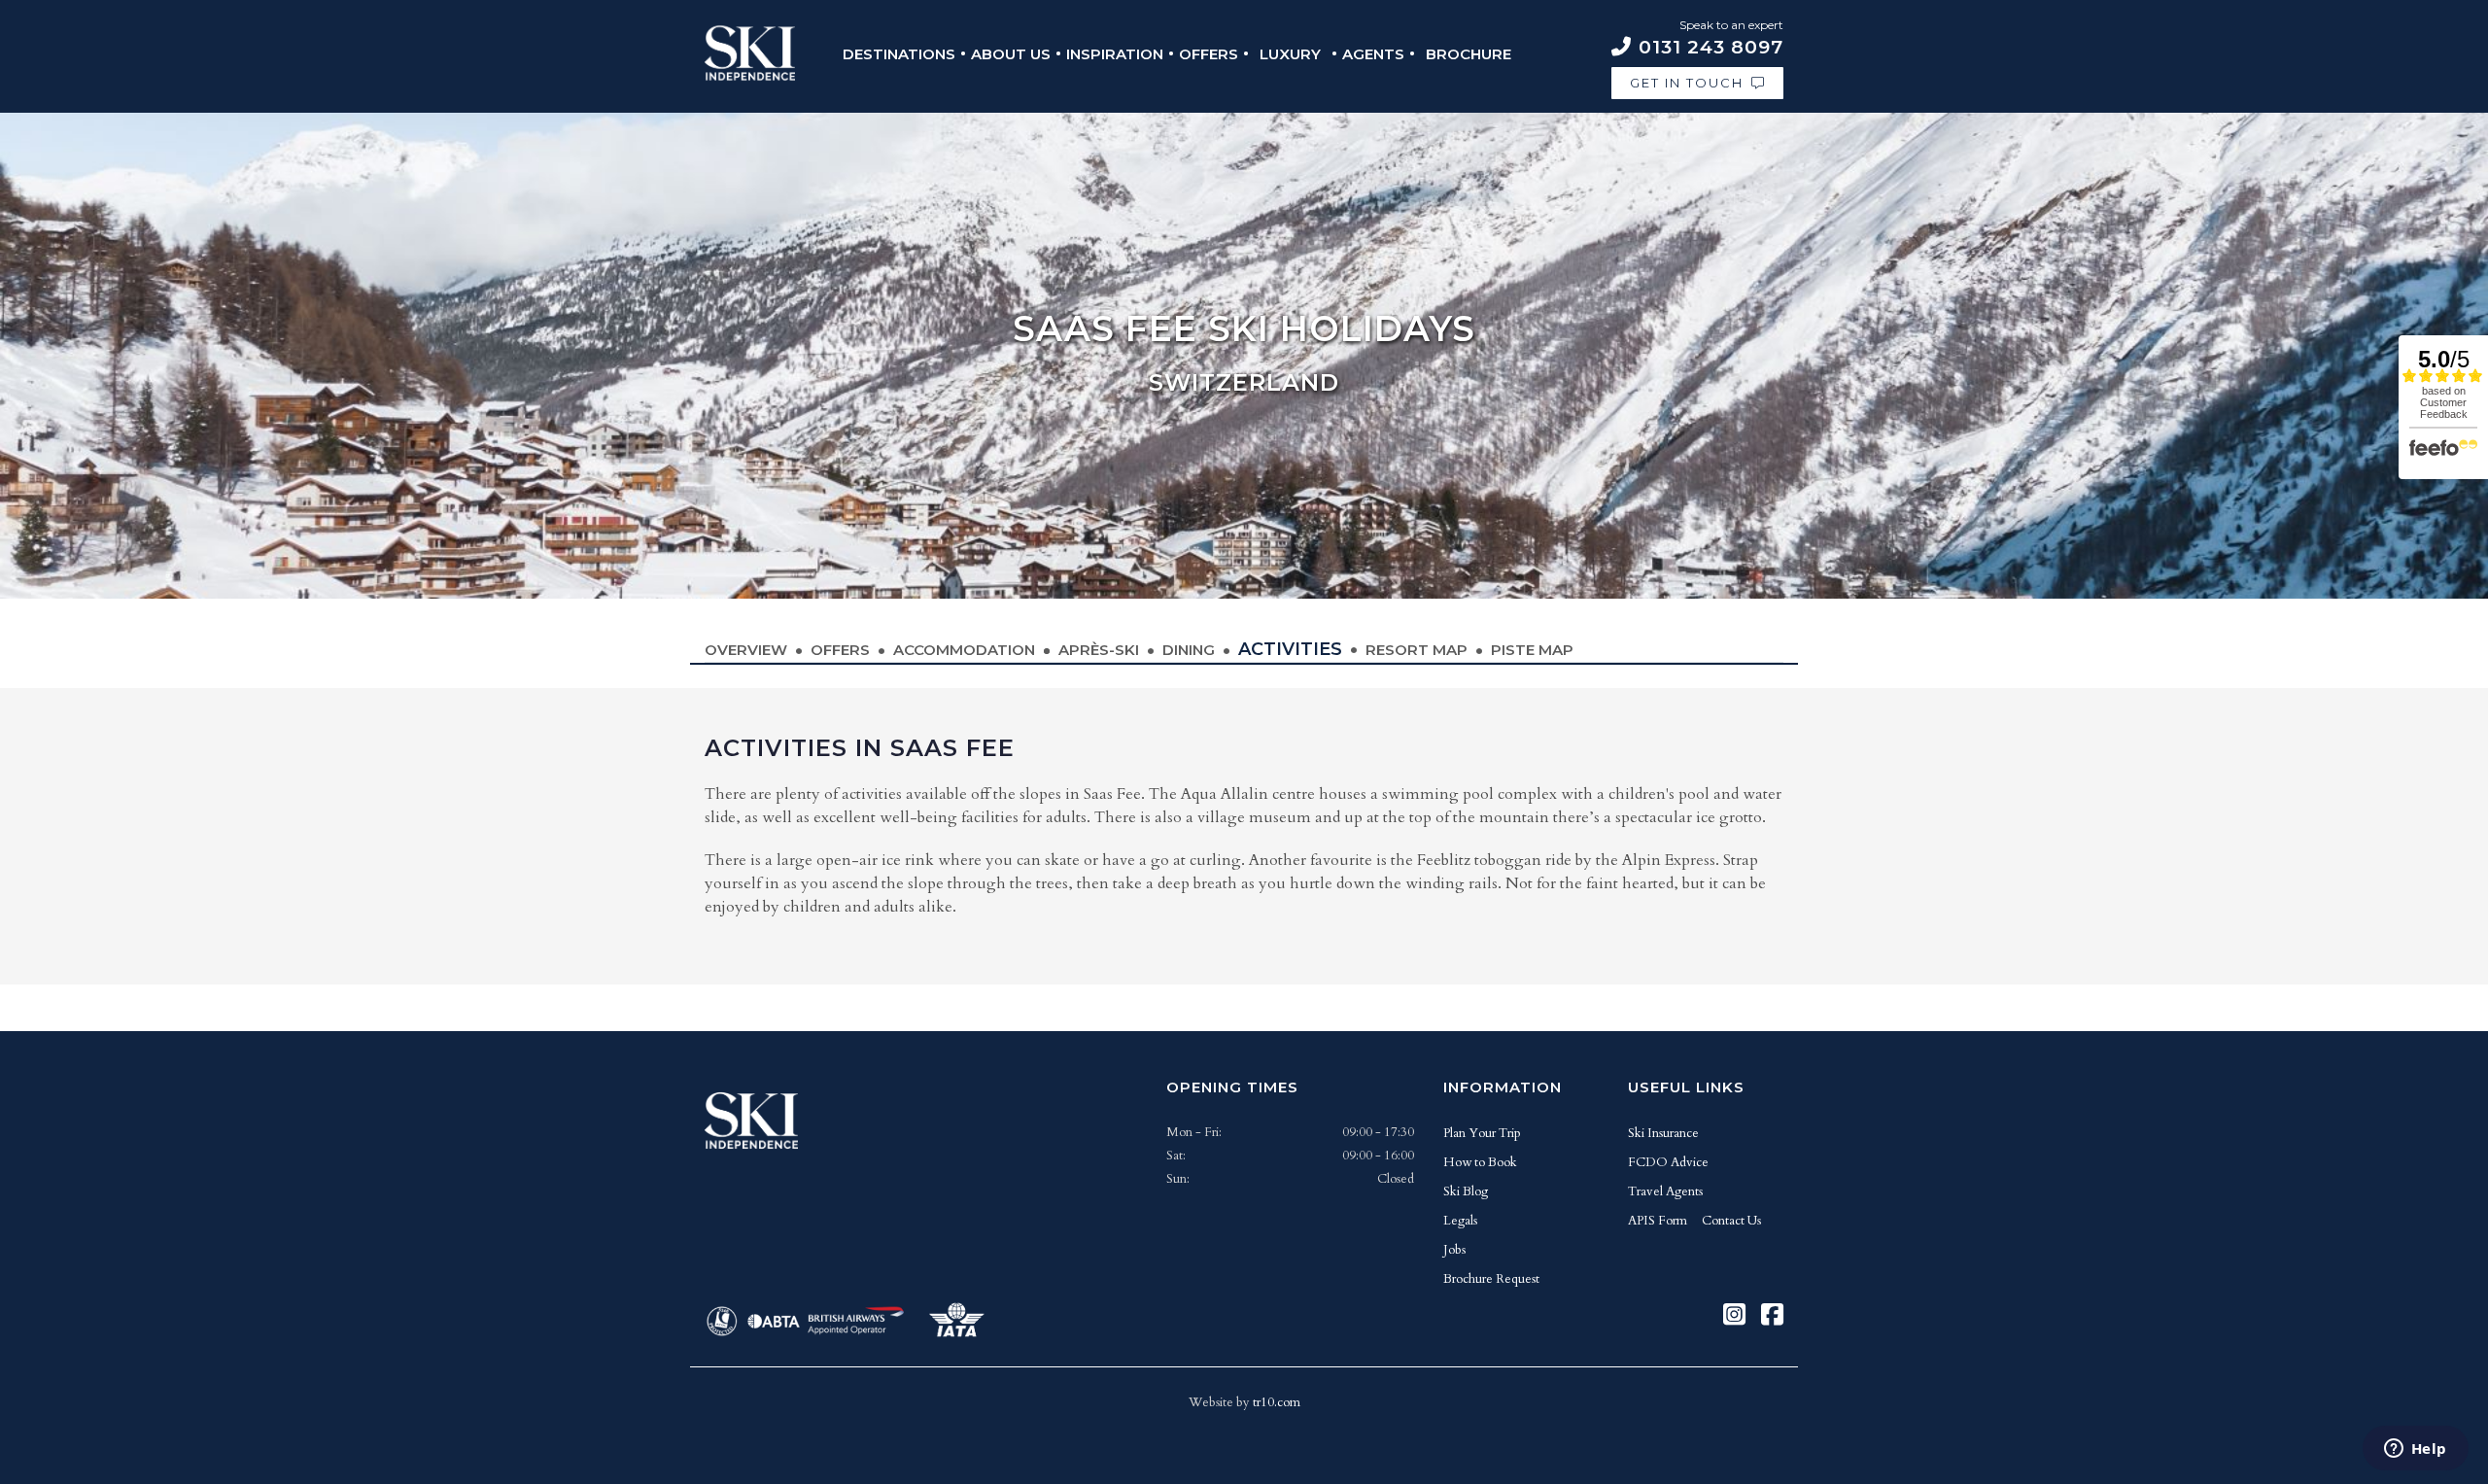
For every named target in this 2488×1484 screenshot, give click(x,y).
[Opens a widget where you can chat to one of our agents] (2415, 1450)
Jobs (1454, 1250)
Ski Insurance (1663, 1133)
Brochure (1469, 54)
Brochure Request (1491, 1279)
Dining (1189, 650)
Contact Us (1731, 1221)
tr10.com (1277, 1402)
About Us (1011, 54)
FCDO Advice (1668, 1162)
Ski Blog (1466, 1191)
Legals (1460, 1221)
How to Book (1480, 1162)
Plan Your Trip (1482, 1133)
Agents (1373, 54)
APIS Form (1658, 1221)
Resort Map (1417, 650)
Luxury (1290, 54)
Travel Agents (1665, 1191)
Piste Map (1532, 650)
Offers (1209, 54)
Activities (1290, 649)
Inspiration (1115, 54)
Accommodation (964, 650)
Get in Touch (1687, 83)
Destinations (899, 54)
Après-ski (1099, 650)
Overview (746, 650)
